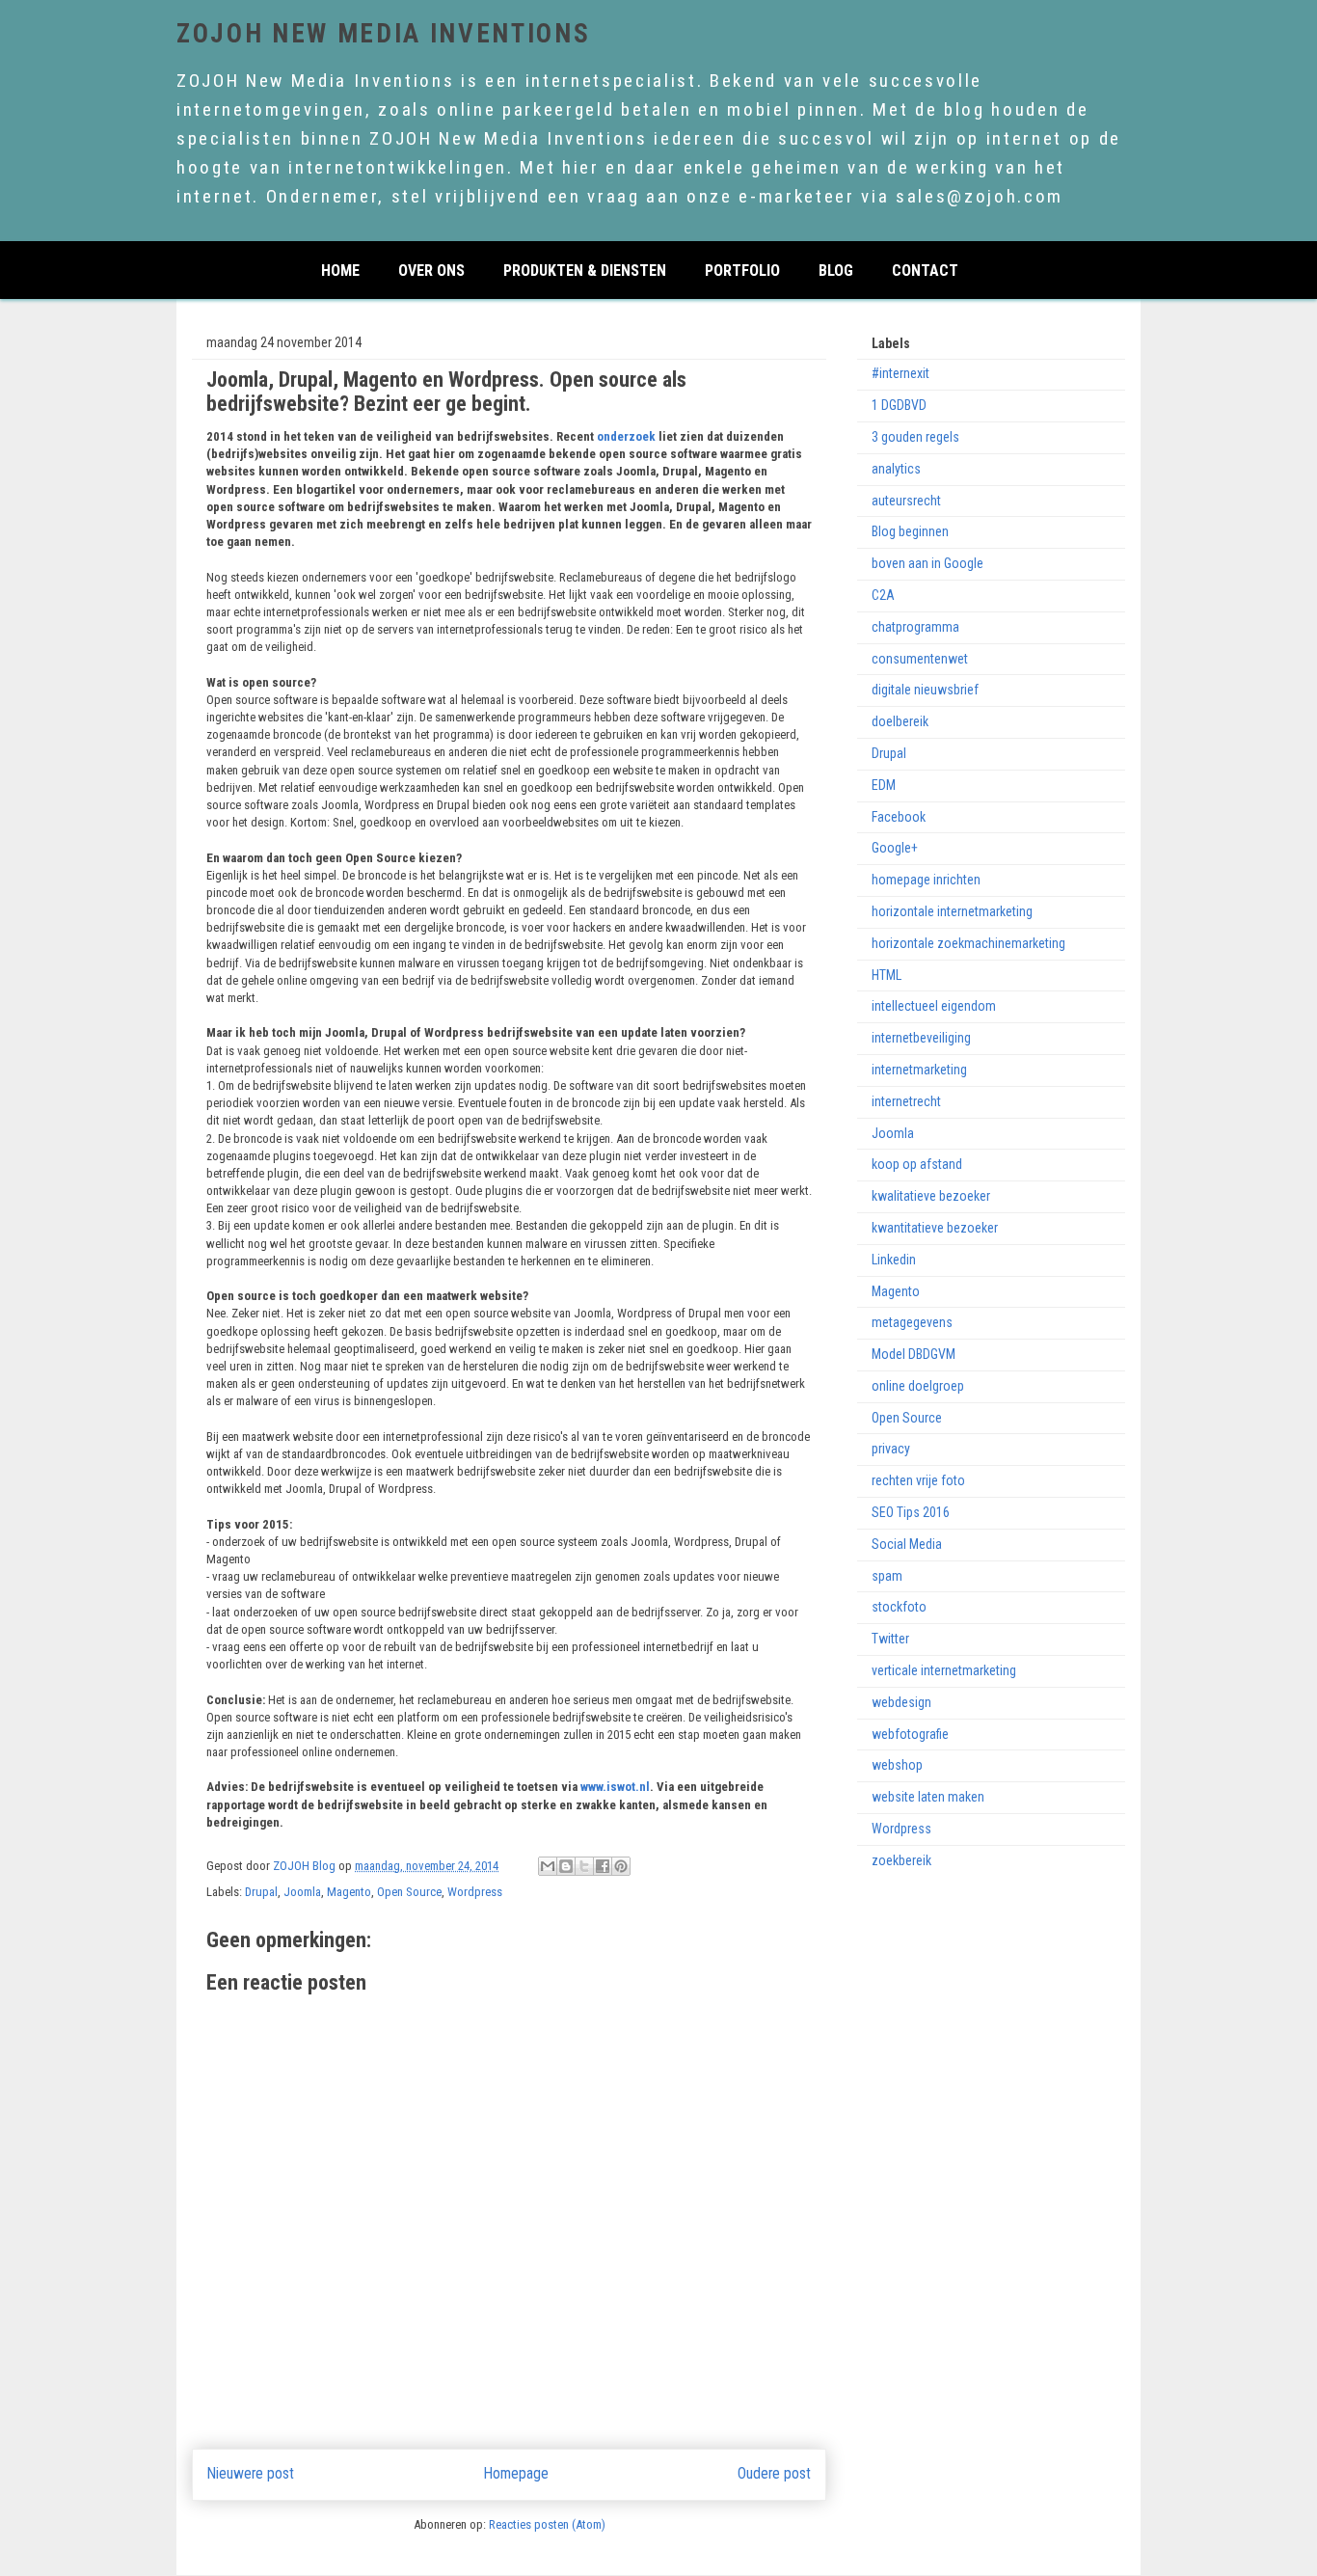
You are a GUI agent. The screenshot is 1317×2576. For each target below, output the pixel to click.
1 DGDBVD (899, 405)
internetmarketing (919, 1070)
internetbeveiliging (921, 1038)
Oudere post (774, 2474)
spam (887, 1576)
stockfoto (899, 1607)
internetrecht (906, 1101)
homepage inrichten (926, 880)
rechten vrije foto (918, 1480)
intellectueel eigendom (934, 1006)
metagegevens (912, 1322)
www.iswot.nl (615, 1787)
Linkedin (894, 1260)
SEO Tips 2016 (911, 1512)
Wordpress (475, 1892)
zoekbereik (901, 1860)
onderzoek (628, 436)
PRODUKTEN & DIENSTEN (585, 269)
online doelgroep (918, 1386)
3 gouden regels (915, 437)
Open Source (409, 1892)
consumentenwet (920, 659)
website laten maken (928, 1797)
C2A (883, 595)
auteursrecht (906, 501)
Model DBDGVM (914, 1354)
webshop (897, 1765)
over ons (431, 269)
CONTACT (925, 269)
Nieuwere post (251, 2474)
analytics (896, 469)
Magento (349, 1892)
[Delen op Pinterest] (621, 1866)
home (340, 269)
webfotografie (910, 1734)
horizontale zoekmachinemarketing (968, 943)
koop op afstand (917, 1164)
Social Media (907, 1544)
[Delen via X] (584, 1866)
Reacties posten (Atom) (547, 2524)
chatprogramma (915, 627)
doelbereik (900, 721)
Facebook (899, 817)
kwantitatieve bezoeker (935, 1228)
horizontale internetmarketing (952, 911)
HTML (887, 975)
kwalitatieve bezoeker (931, 1196)
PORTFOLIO (742, 269)
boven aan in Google (927, 563)
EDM (884, 785)
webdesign (901, 1702)
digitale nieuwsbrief (925, 690)
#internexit (900, 373)
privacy (891, 1449)
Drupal (261, 1892)
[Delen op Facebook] (603, 1866)
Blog (836, 269)
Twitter (890, 1639)
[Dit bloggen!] (566, 1866)
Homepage (516, 2474)
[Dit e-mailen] (548, 1866)
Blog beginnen (910, 531)
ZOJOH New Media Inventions (383, 34)
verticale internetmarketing (944, 1670)
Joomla (302, 1892)
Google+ (895, 848)
